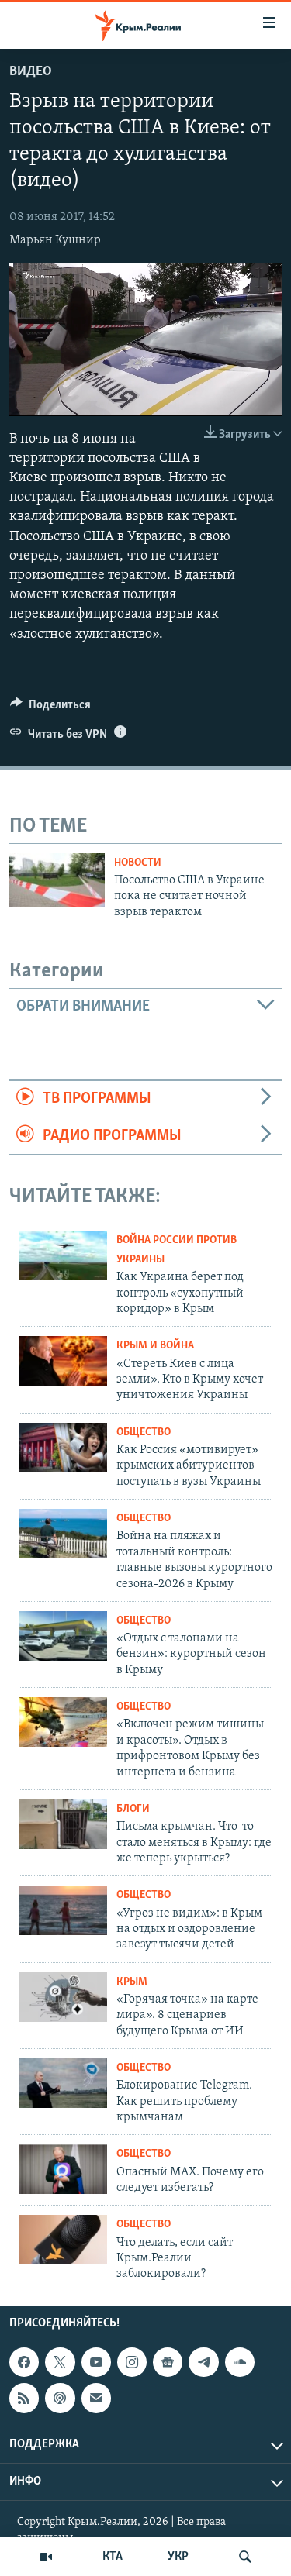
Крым (132, 1982)
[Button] (50, 708)
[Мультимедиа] (46, 2557)
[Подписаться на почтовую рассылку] (96, 2398)
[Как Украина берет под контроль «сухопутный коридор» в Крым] (63, 1255)
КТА (113, 2557)
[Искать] (245, 2557)
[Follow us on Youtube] (96, 2362)
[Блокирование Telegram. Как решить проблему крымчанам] (63, 2083)
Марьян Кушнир (55, 240)
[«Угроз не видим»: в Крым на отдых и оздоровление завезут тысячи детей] (63, 1910)
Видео (31, 72)
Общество (144, 1433)
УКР (178, 2557)
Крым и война (155, 1346)
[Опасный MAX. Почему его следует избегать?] (63, 2169)
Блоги (133, 1809)
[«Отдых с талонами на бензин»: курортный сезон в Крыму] (63, 1636)
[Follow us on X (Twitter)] (60, 2362)
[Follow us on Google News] (168, 2362)
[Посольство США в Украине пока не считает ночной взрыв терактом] (57, 880)
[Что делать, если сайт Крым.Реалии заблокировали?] (63, 2240)
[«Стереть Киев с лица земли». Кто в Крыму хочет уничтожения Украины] (63, 1361)
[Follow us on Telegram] (203, 2362)
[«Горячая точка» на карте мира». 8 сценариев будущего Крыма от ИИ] (63, 1997)
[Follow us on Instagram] (132, 2362)
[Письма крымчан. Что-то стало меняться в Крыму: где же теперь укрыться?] (63, 1824)
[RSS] (24, 2398)
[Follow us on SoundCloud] (240, 2362)
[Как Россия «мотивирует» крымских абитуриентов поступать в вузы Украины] (63, 1448)
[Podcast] (60, 2398)
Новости (138, 863)
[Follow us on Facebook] (24, 2362)
